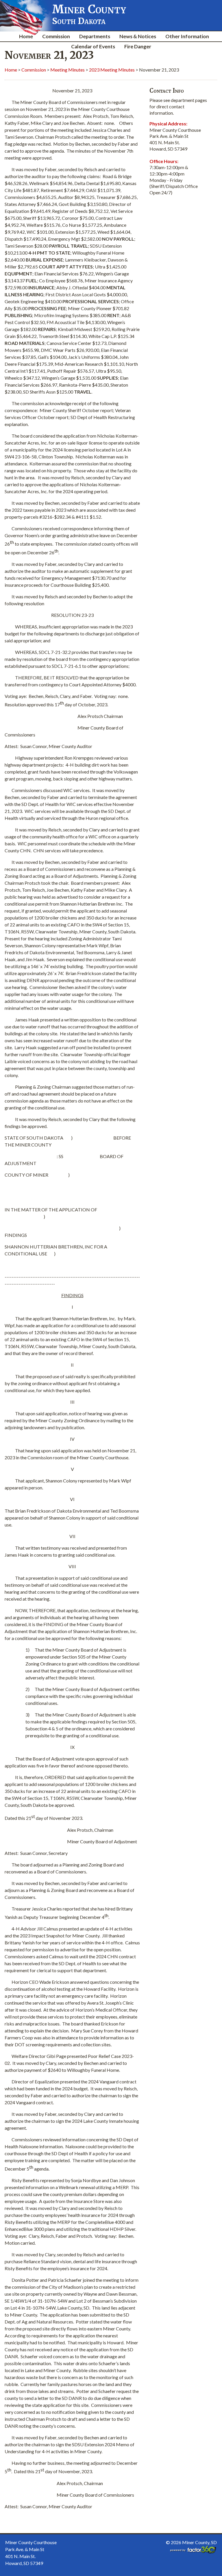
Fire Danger (138, 46)
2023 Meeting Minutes (112, 70)
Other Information (187, 36)
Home (26, 36)
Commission (56, 36)
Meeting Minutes (67, 70)
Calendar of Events (93, 46)
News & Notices (138, 36)
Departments (95, 36)
